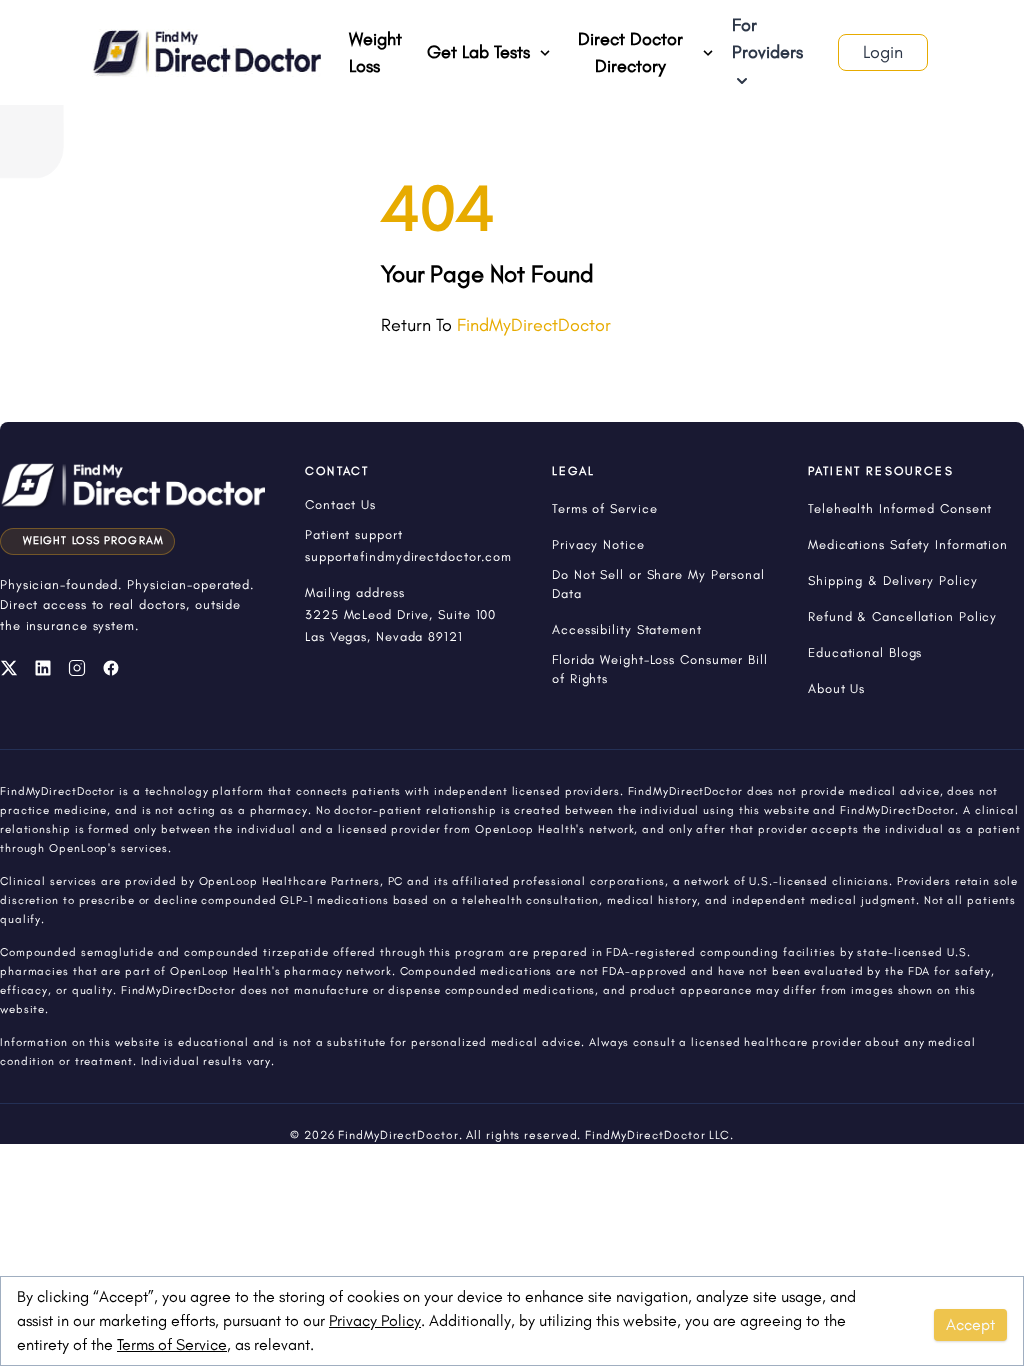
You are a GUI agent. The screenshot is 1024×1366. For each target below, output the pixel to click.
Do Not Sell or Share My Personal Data (658, 584)
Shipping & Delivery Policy (892, 580)
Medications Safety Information (908, 544)
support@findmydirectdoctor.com (408, 556)
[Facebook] (111, 668)
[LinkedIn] (43, 668)
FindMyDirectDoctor (534, 325)
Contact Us (340, 504)
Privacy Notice (598, 544)
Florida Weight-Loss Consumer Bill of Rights (660, 669)
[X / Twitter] (9, 668)
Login (883, 52)
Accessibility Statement (627, 629)
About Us (836, 688)
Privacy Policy (375, 1320)
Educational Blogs (865, 652)
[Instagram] (77, 668)
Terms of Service (172, 1344)
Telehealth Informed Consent (900, 508)
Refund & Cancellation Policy (902, 616)
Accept (970, 1324)
